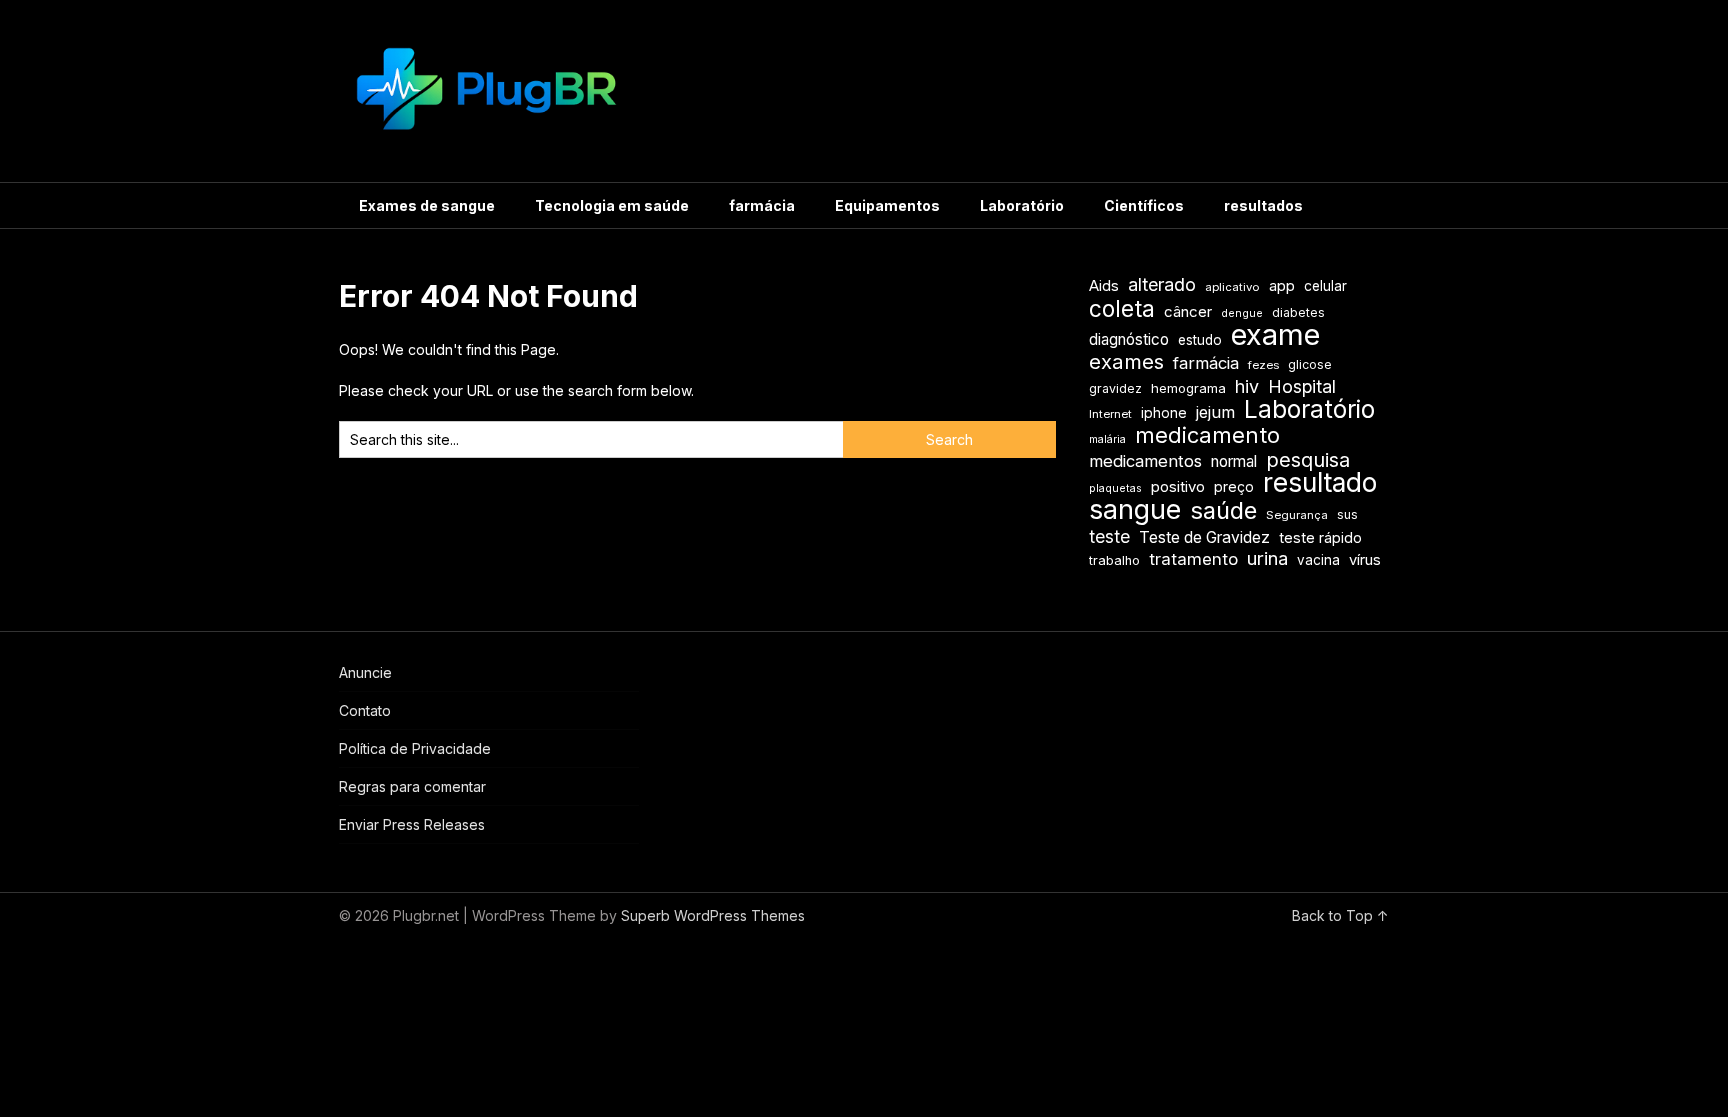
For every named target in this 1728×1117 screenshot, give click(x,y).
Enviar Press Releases (412, 824)
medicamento (1207, 435)
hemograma (1188, 388)
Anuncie (365, 672)
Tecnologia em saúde (612, 205)
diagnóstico (1129, 339)
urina (1267, 558)
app (1282, 286)
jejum (1215, 412)
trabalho (1114, 560)
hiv (1247, 386)
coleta (1122, 308)
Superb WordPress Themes (713, 915)
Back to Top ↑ (1340, 915)
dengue (1242, 313)
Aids (1104, 286)
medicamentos (1145, 461)
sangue (1135, 509)
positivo (1178, 487)
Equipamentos (887, 205)
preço (1234, 486)
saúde (1223, 510)
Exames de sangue (427, 205)
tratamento (1193, 559)
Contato (365, 710)
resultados (1263, 205)
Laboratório (1022, 205)
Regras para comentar (412, 786)
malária (1107, 439)
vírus (1365, 560)
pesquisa (1308, 460)
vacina (1318, 560)
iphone (1164, 412)
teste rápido (1320, 537)
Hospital (1302, 386)
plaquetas (1115, 488)
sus (1347, 514)
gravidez (1115, 388)
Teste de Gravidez (1204, 537)
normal (1234, 461)
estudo (1200, 340)
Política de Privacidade (415, 748)
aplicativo (1232, 287)
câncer (1188, 312)
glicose (1310, 364)
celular (1325, 286)
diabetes (1298, 312)
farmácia (762, 205)
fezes (1263, 365)
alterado (1162, 284)
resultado (1320, 482)
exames (1126, 361)
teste (1109, 536)
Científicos (1144, 205)
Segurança (1297, 515)
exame (1275, 334)
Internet (1110, 414)
